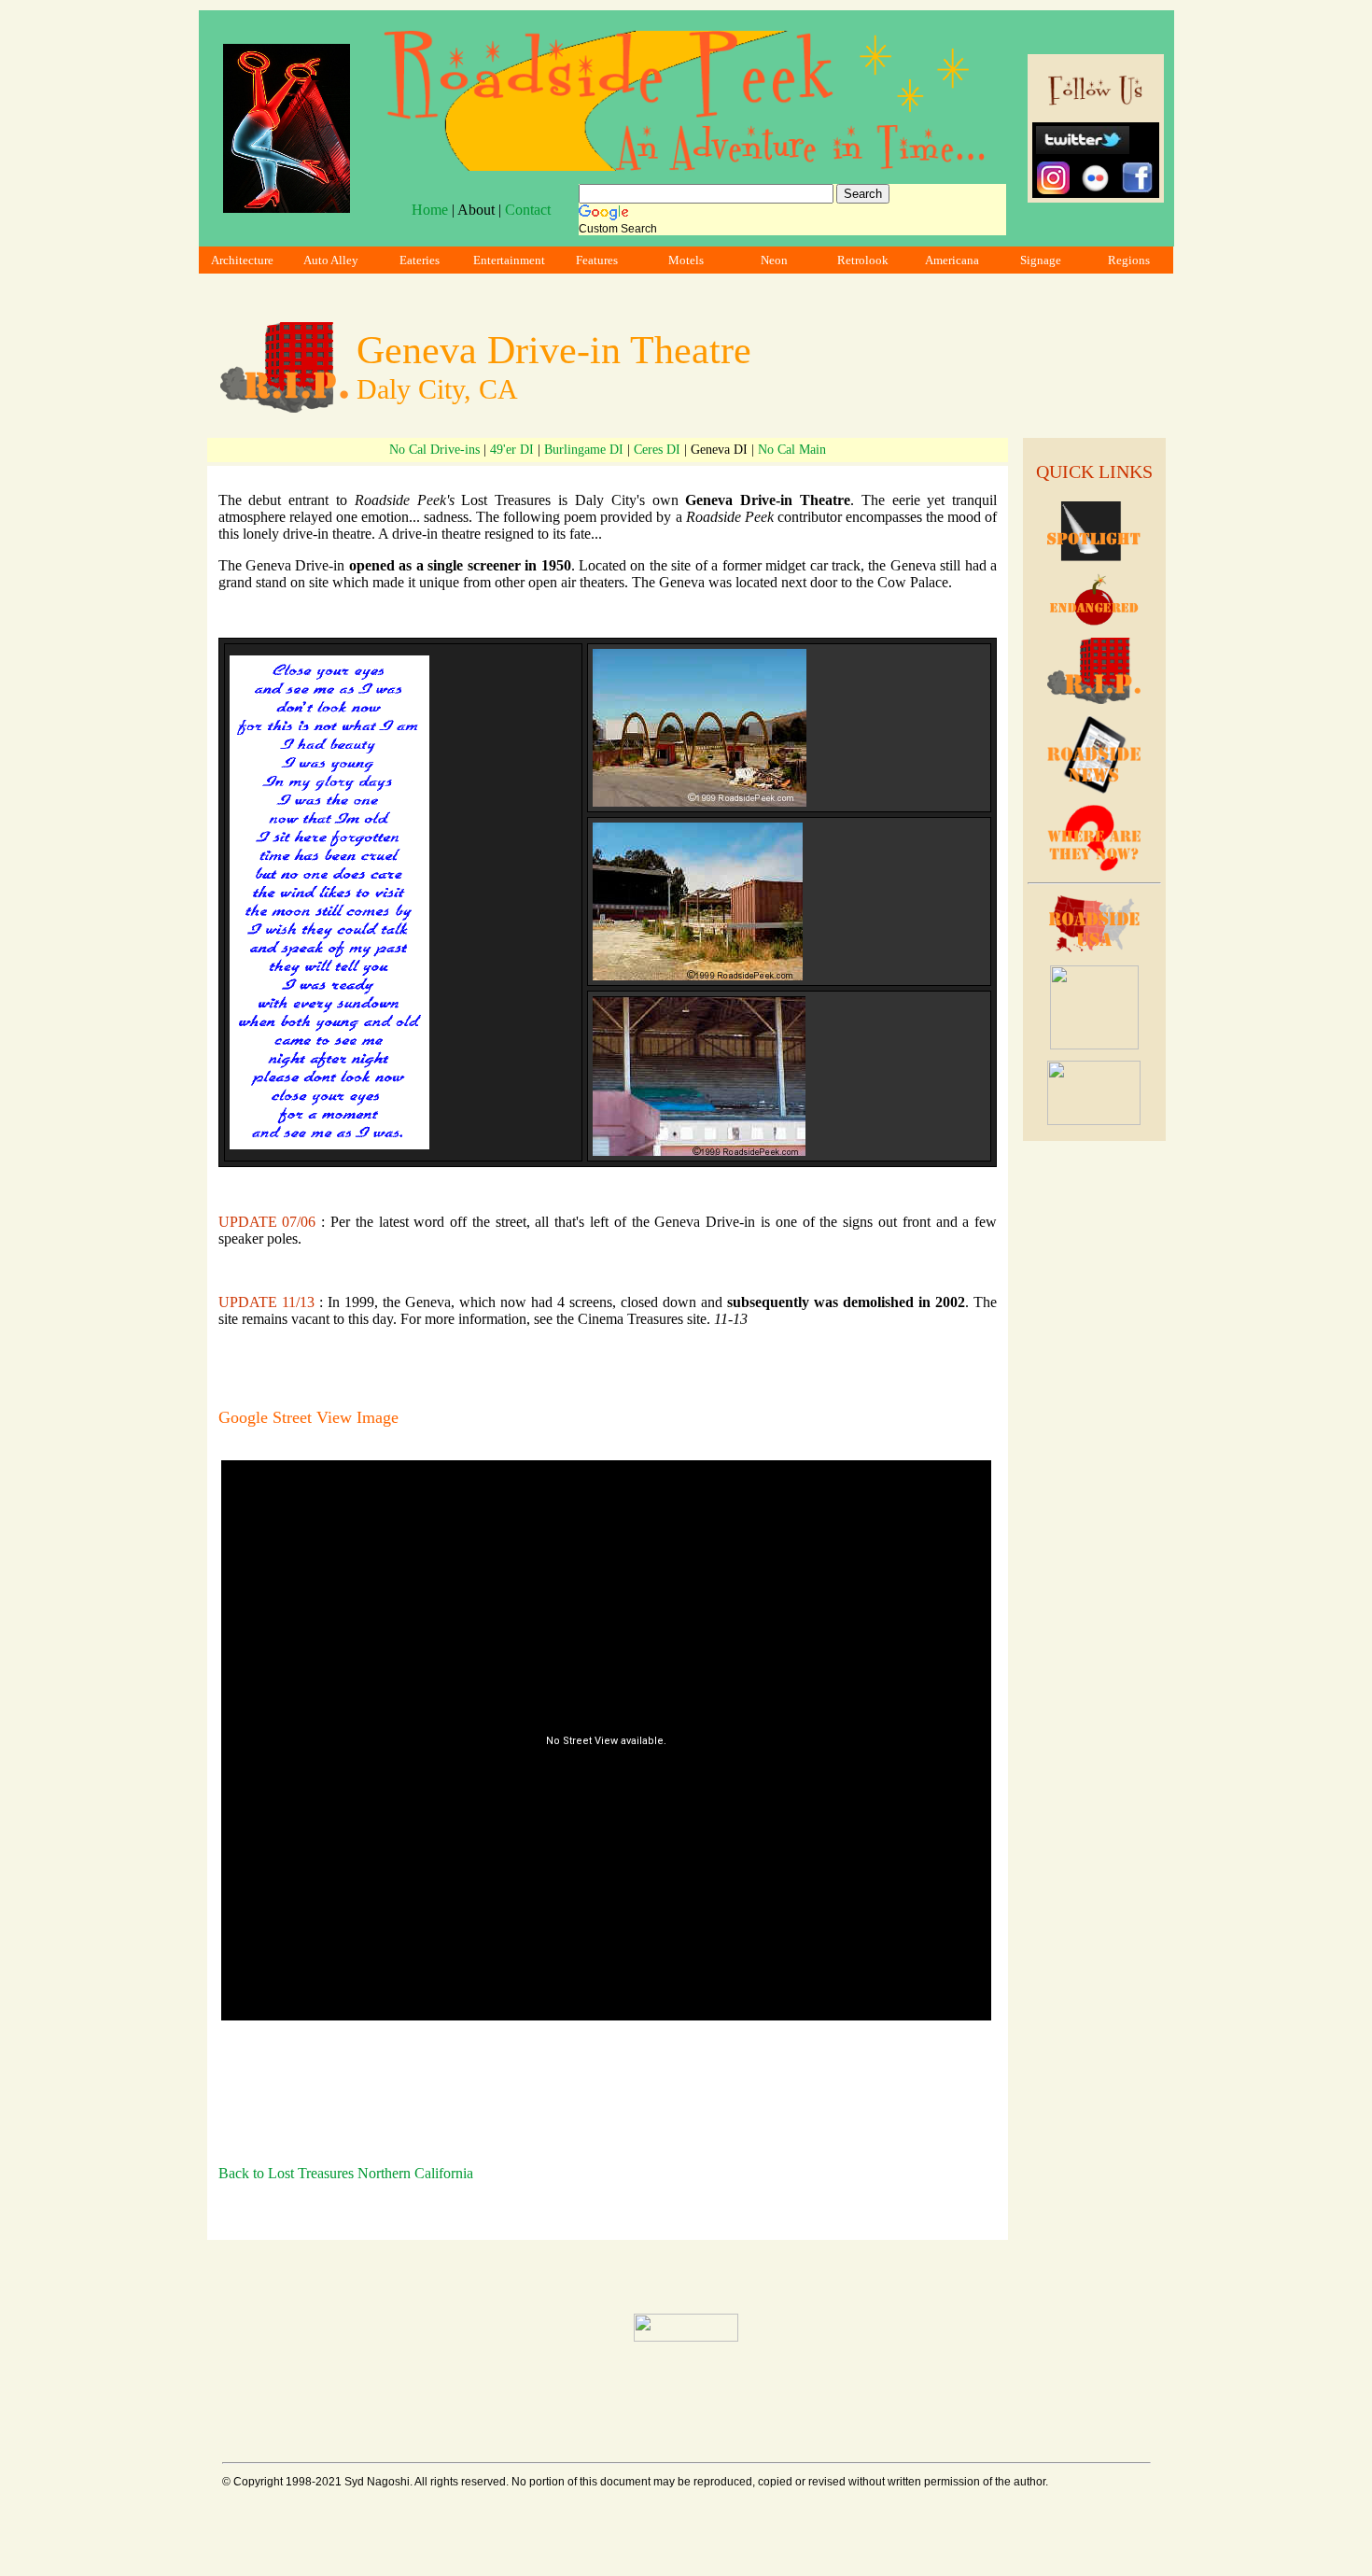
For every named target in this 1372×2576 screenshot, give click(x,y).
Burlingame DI (584, 450)
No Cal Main (792, 450)
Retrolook (863, 260)
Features (597, 260)
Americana (952, 260)
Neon (774, 260)
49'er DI (512, 450)
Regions (1129, 260)
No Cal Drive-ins (434, 450)
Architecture (242, 260)
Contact (528, 210)
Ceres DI (657, 450)
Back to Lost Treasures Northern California (346, 2173)
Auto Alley (331, 260)
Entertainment (509, 260)
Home (430, 210)
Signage (1041, 260)
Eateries (420, 260)
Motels (686, 260)
